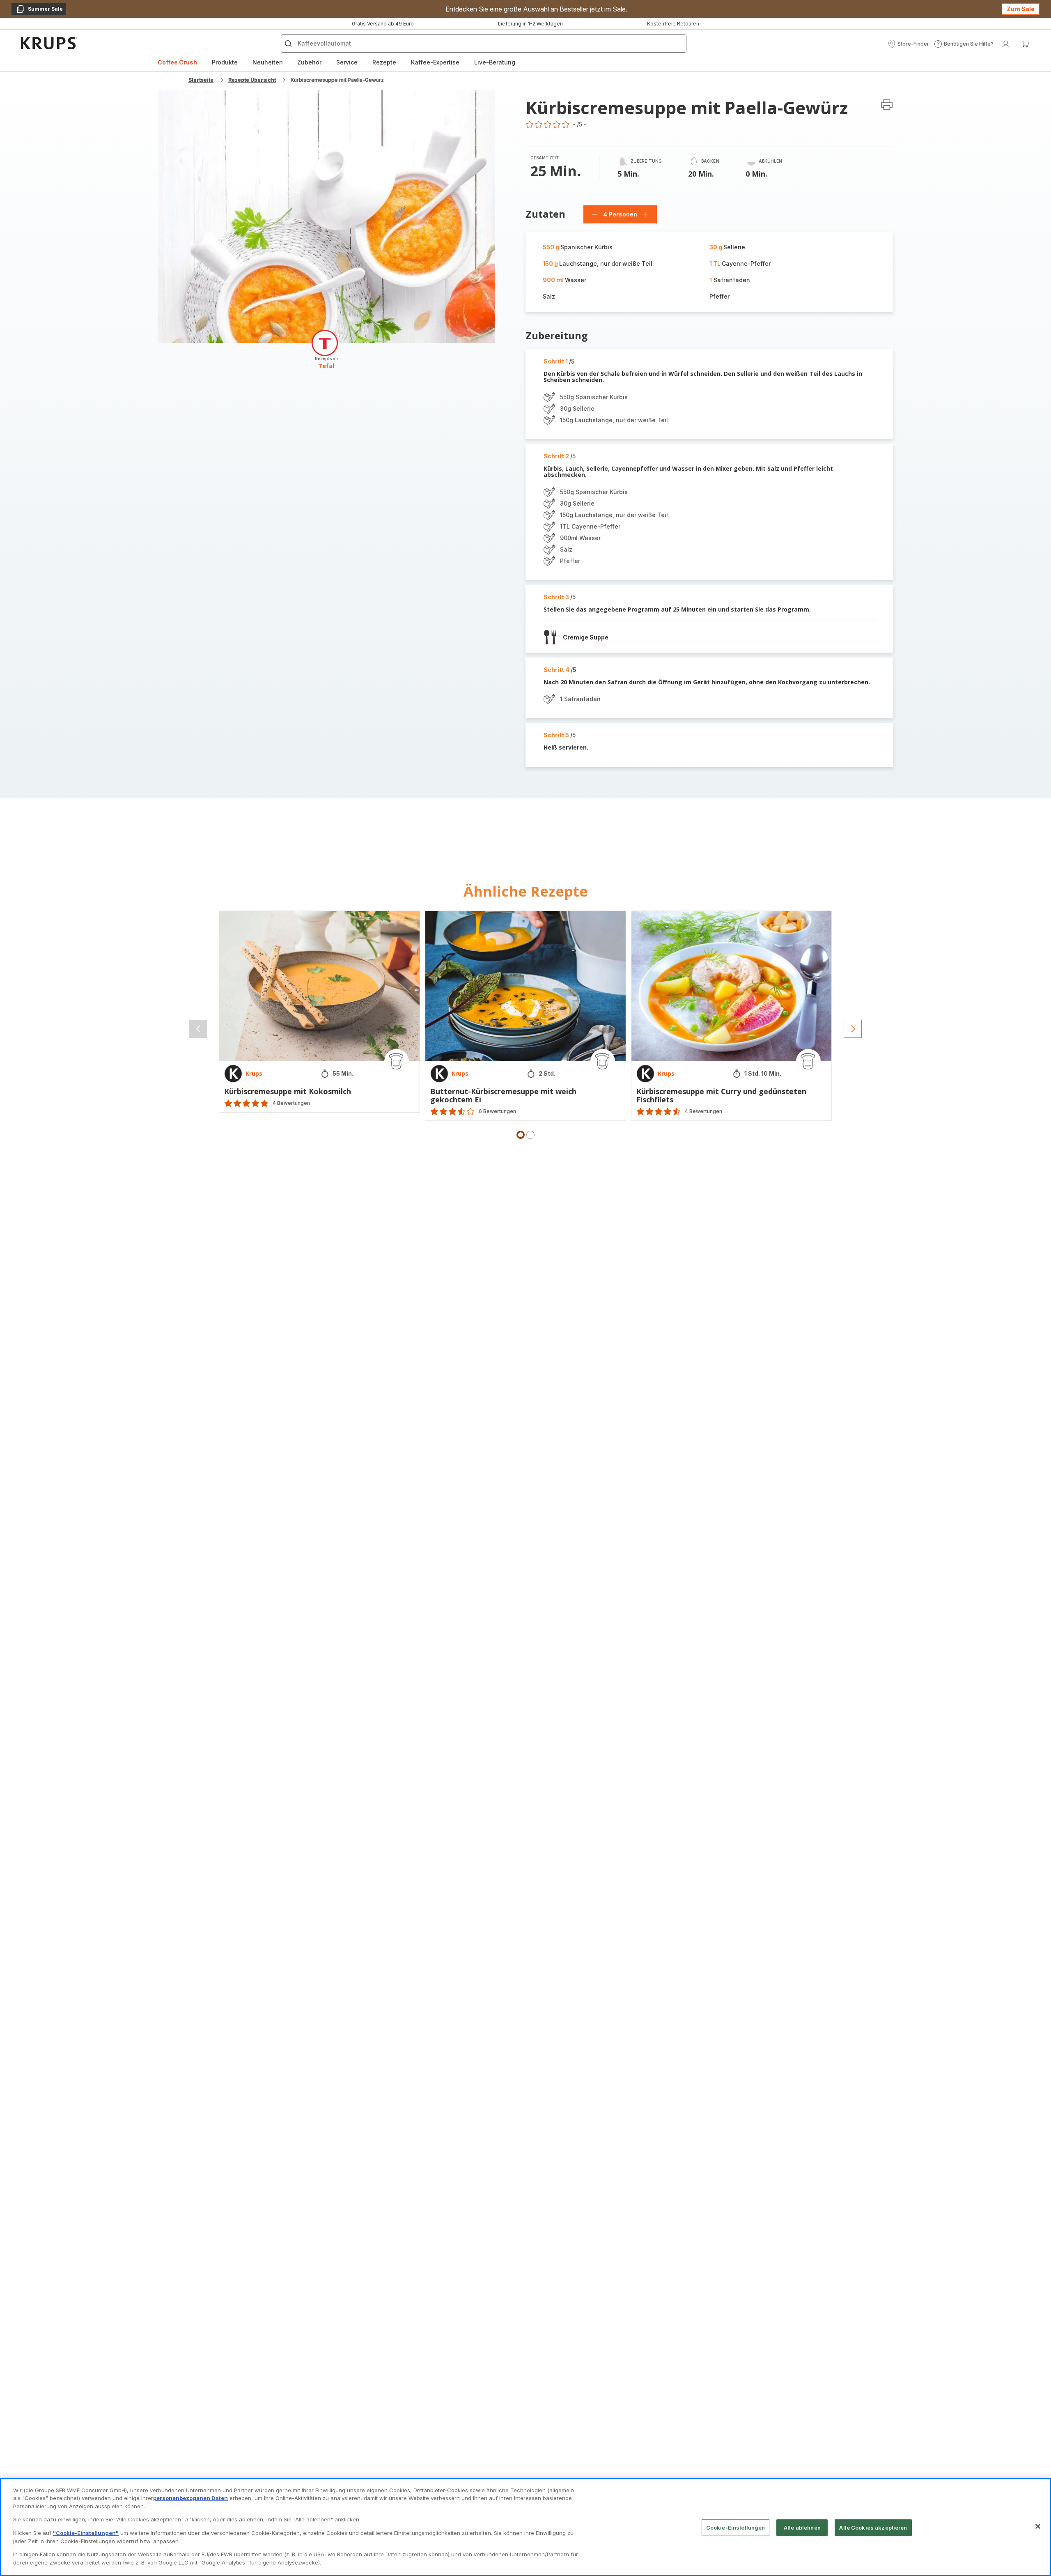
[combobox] (328, 1300)
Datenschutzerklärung (516, 1374)
